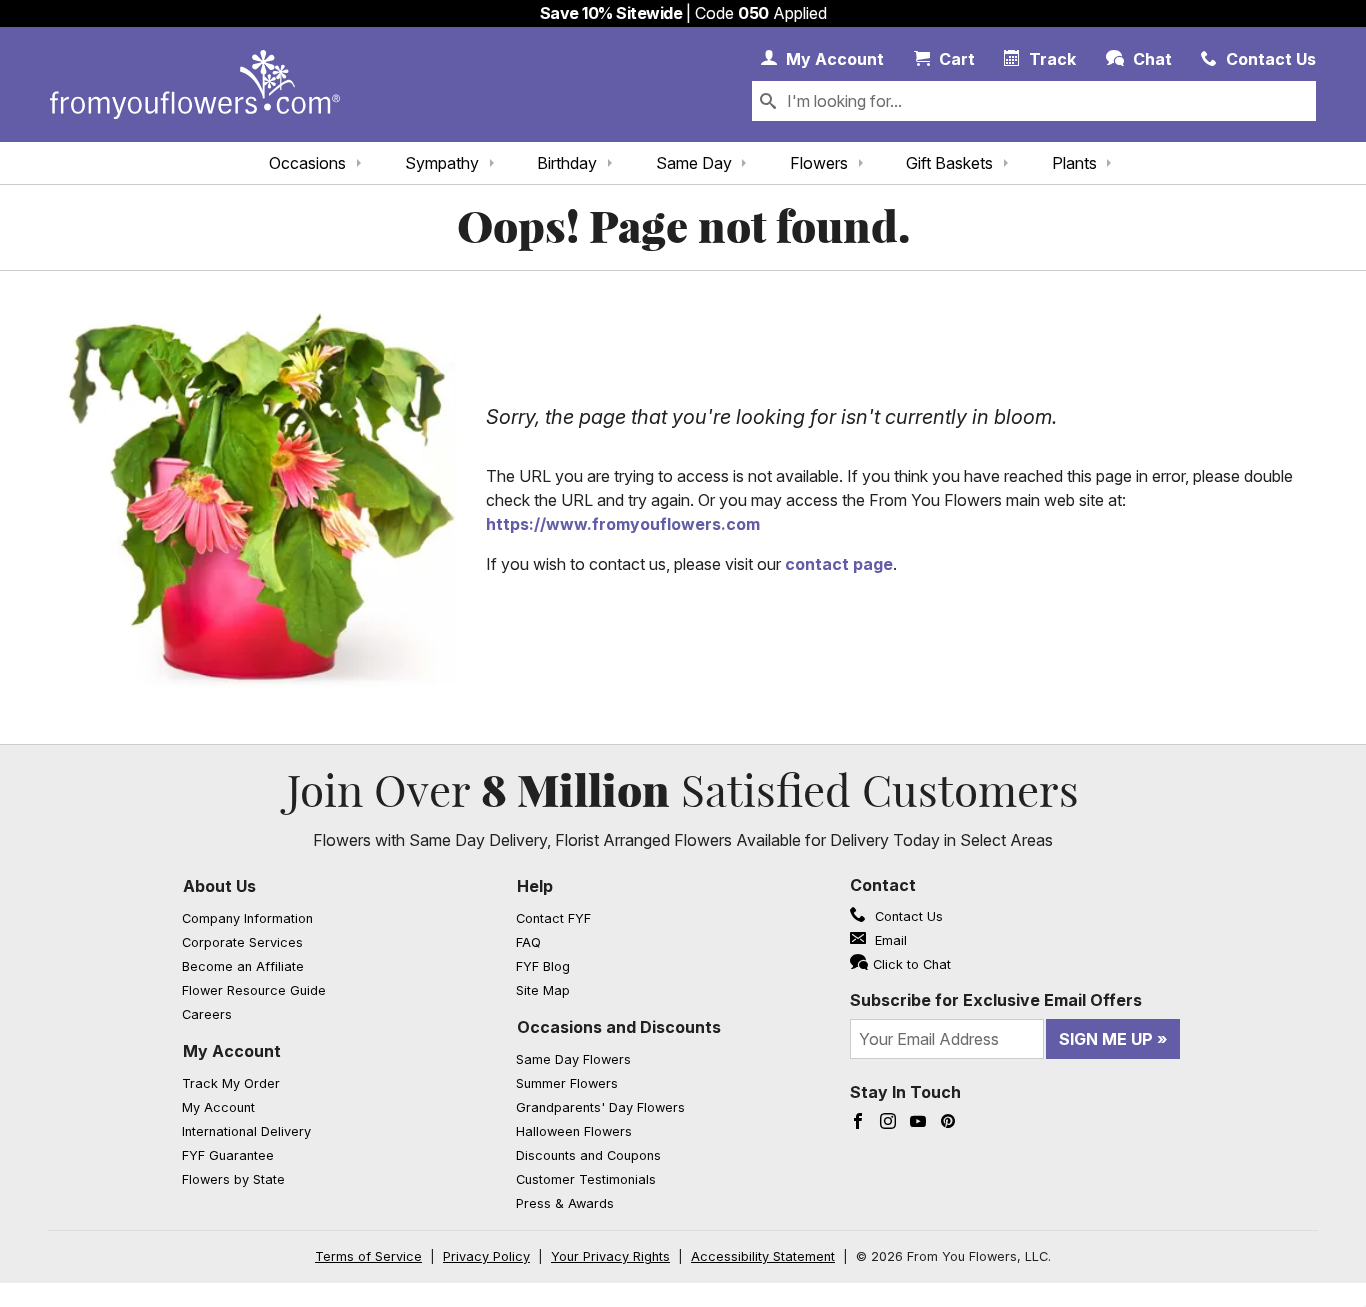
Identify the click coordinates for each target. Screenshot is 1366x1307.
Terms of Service (368, 1256)
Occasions (307, 163)
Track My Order (231, 1083)
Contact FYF (553, 918)
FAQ (528, 942)
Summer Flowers (567, 1083)
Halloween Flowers (574, 1131)
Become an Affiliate (243, 966)
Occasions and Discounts (619, 1027)
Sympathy (442, 163)
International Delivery (246, 1131)
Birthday (567, 163)
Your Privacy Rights (610, 1256)
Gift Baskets (949, 163)
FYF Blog (543, 966)
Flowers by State (233, 1179)
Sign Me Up (1106, 1039)
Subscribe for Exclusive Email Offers (996, 1000)
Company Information (247, 918)
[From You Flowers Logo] (195, 84)
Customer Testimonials (586, 1179)
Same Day (694, 163)
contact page (839, 564)
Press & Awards (565, 1203)
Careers (207, 1014)
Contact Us (907, 916)
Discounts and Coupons (588, 1155)
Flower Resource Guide (254, 990)
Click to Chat (912, 964)
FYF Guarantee (228, 1155)
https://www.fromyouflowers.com (623, 524)
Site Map (543, 990)
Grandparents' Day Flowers (600, 1107)
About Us (219, 886)
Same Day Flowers (573, 1059)
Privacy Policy (486, 1256)
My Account (232, 1051)
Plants (1074, 163)
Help (535, 886)
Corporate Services (242, 942)
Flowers (819, 163)
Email (889, 940)
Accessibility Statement (763, 1256)
